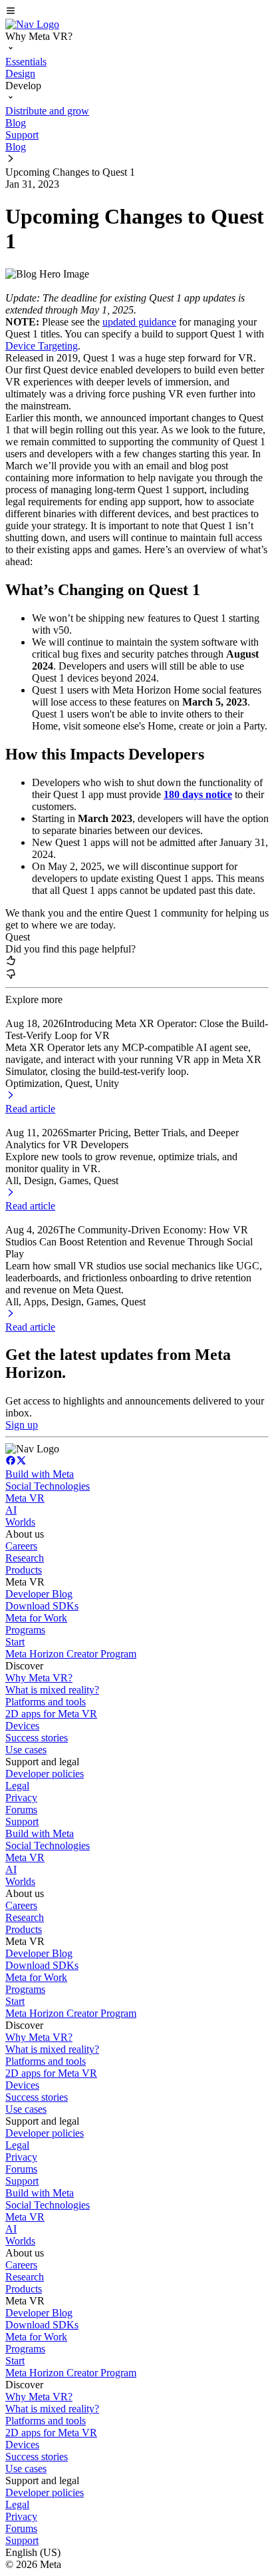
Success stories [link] (37, 1738)
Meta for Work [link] (36, 1618)
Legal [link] (17, 1786)
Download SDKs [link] (42, 1606)
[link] (32, 24)
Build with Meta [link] (40, 1474)
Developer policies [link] (45, 1774)
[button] (137, 12)
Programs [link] (25, 1630)
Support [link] (22, 1822)
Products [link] (24, 1570)
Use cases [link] (26, 1750)
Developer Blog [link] (39, 1594)
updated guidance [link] (139, 322)
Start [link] (15, 1642)
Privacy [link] (21, 1798)
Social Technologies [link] (48, 1486)
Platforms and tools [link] (46, 1702)
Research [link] (25, 1558)
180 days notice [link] (198, 794)
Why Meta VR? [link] (39, 1678)
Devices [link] (22, 1726)
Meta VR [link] (25, 1498)
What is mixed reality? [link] (52, 1690)
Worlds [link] (20, 1522)
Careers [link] (21, 1546)
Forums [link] (21, 1810)
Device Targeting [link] (42, 346)
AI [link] (11, 1510)
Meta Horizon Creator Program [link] (71, 1654)
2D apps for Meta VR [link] (51, 1714)
